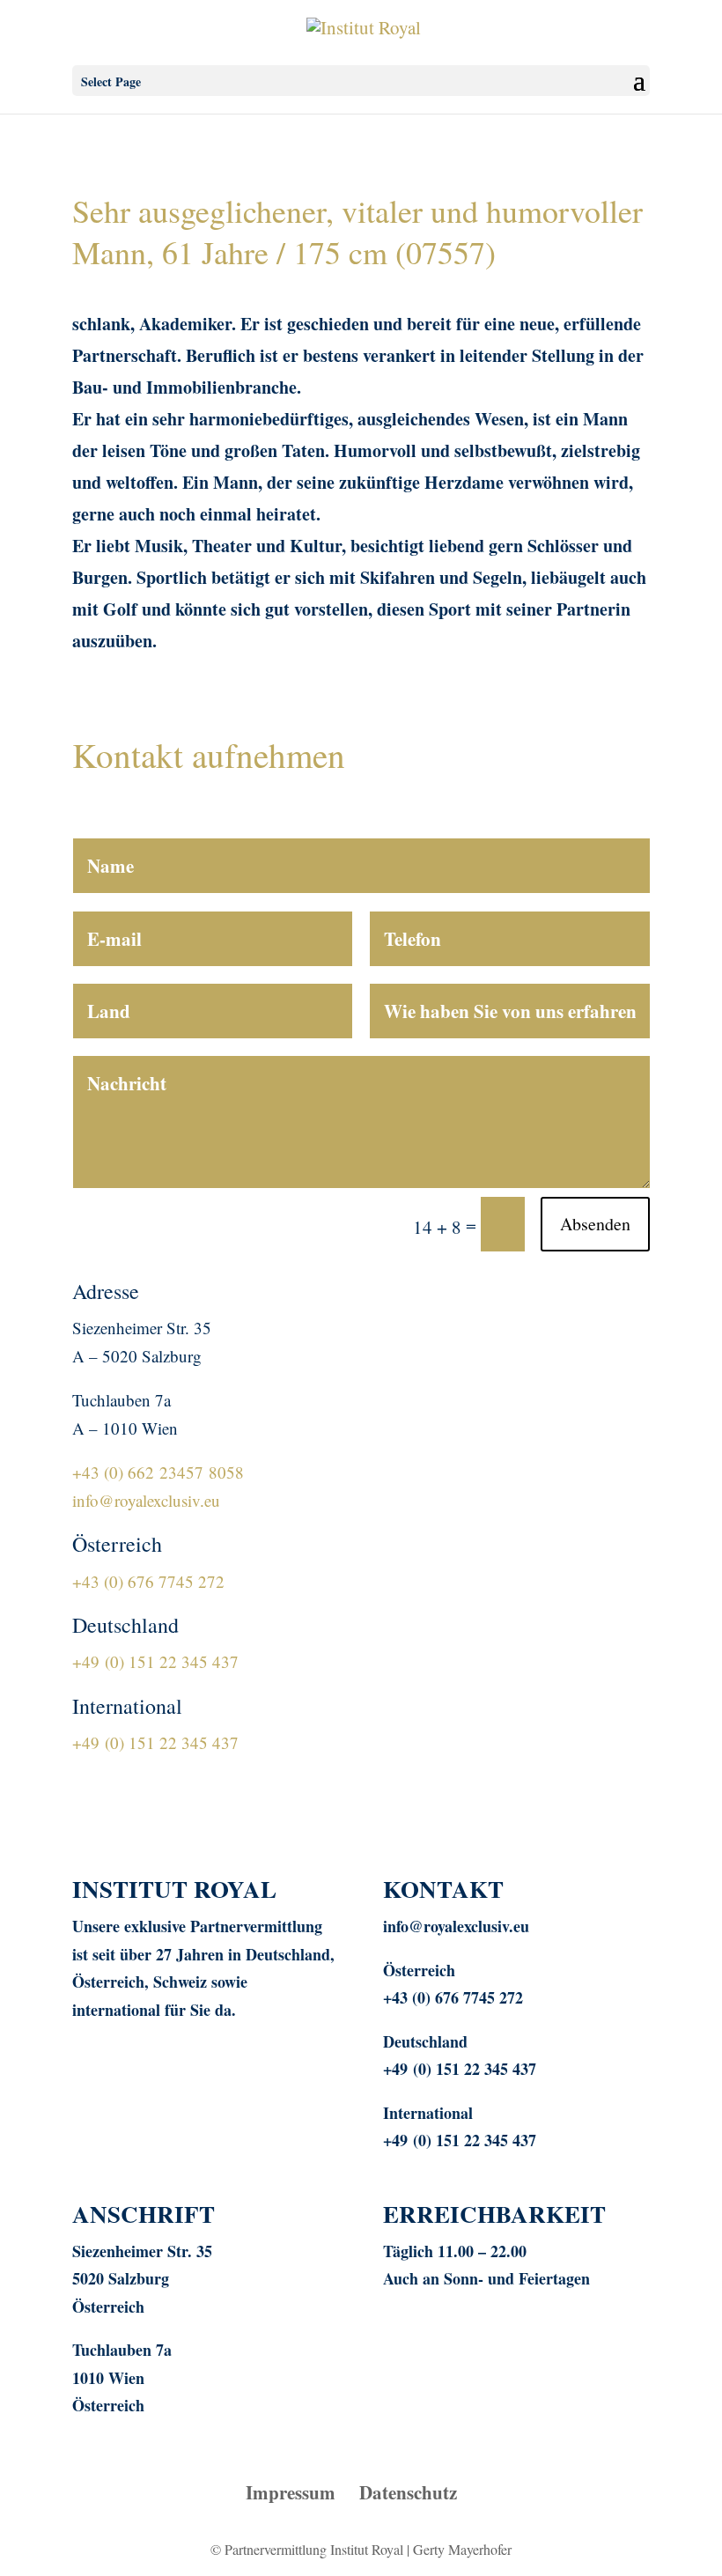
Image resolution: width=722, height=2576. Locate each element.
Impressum (291, 2492)
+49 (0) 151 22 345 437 (155, 1661)
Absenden (595, 1224)
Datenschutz (408, 2492)
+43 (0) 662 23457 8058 (158, 1472)
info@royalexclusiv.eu (146, 1500)
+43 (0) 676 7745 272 (148, 1581)
